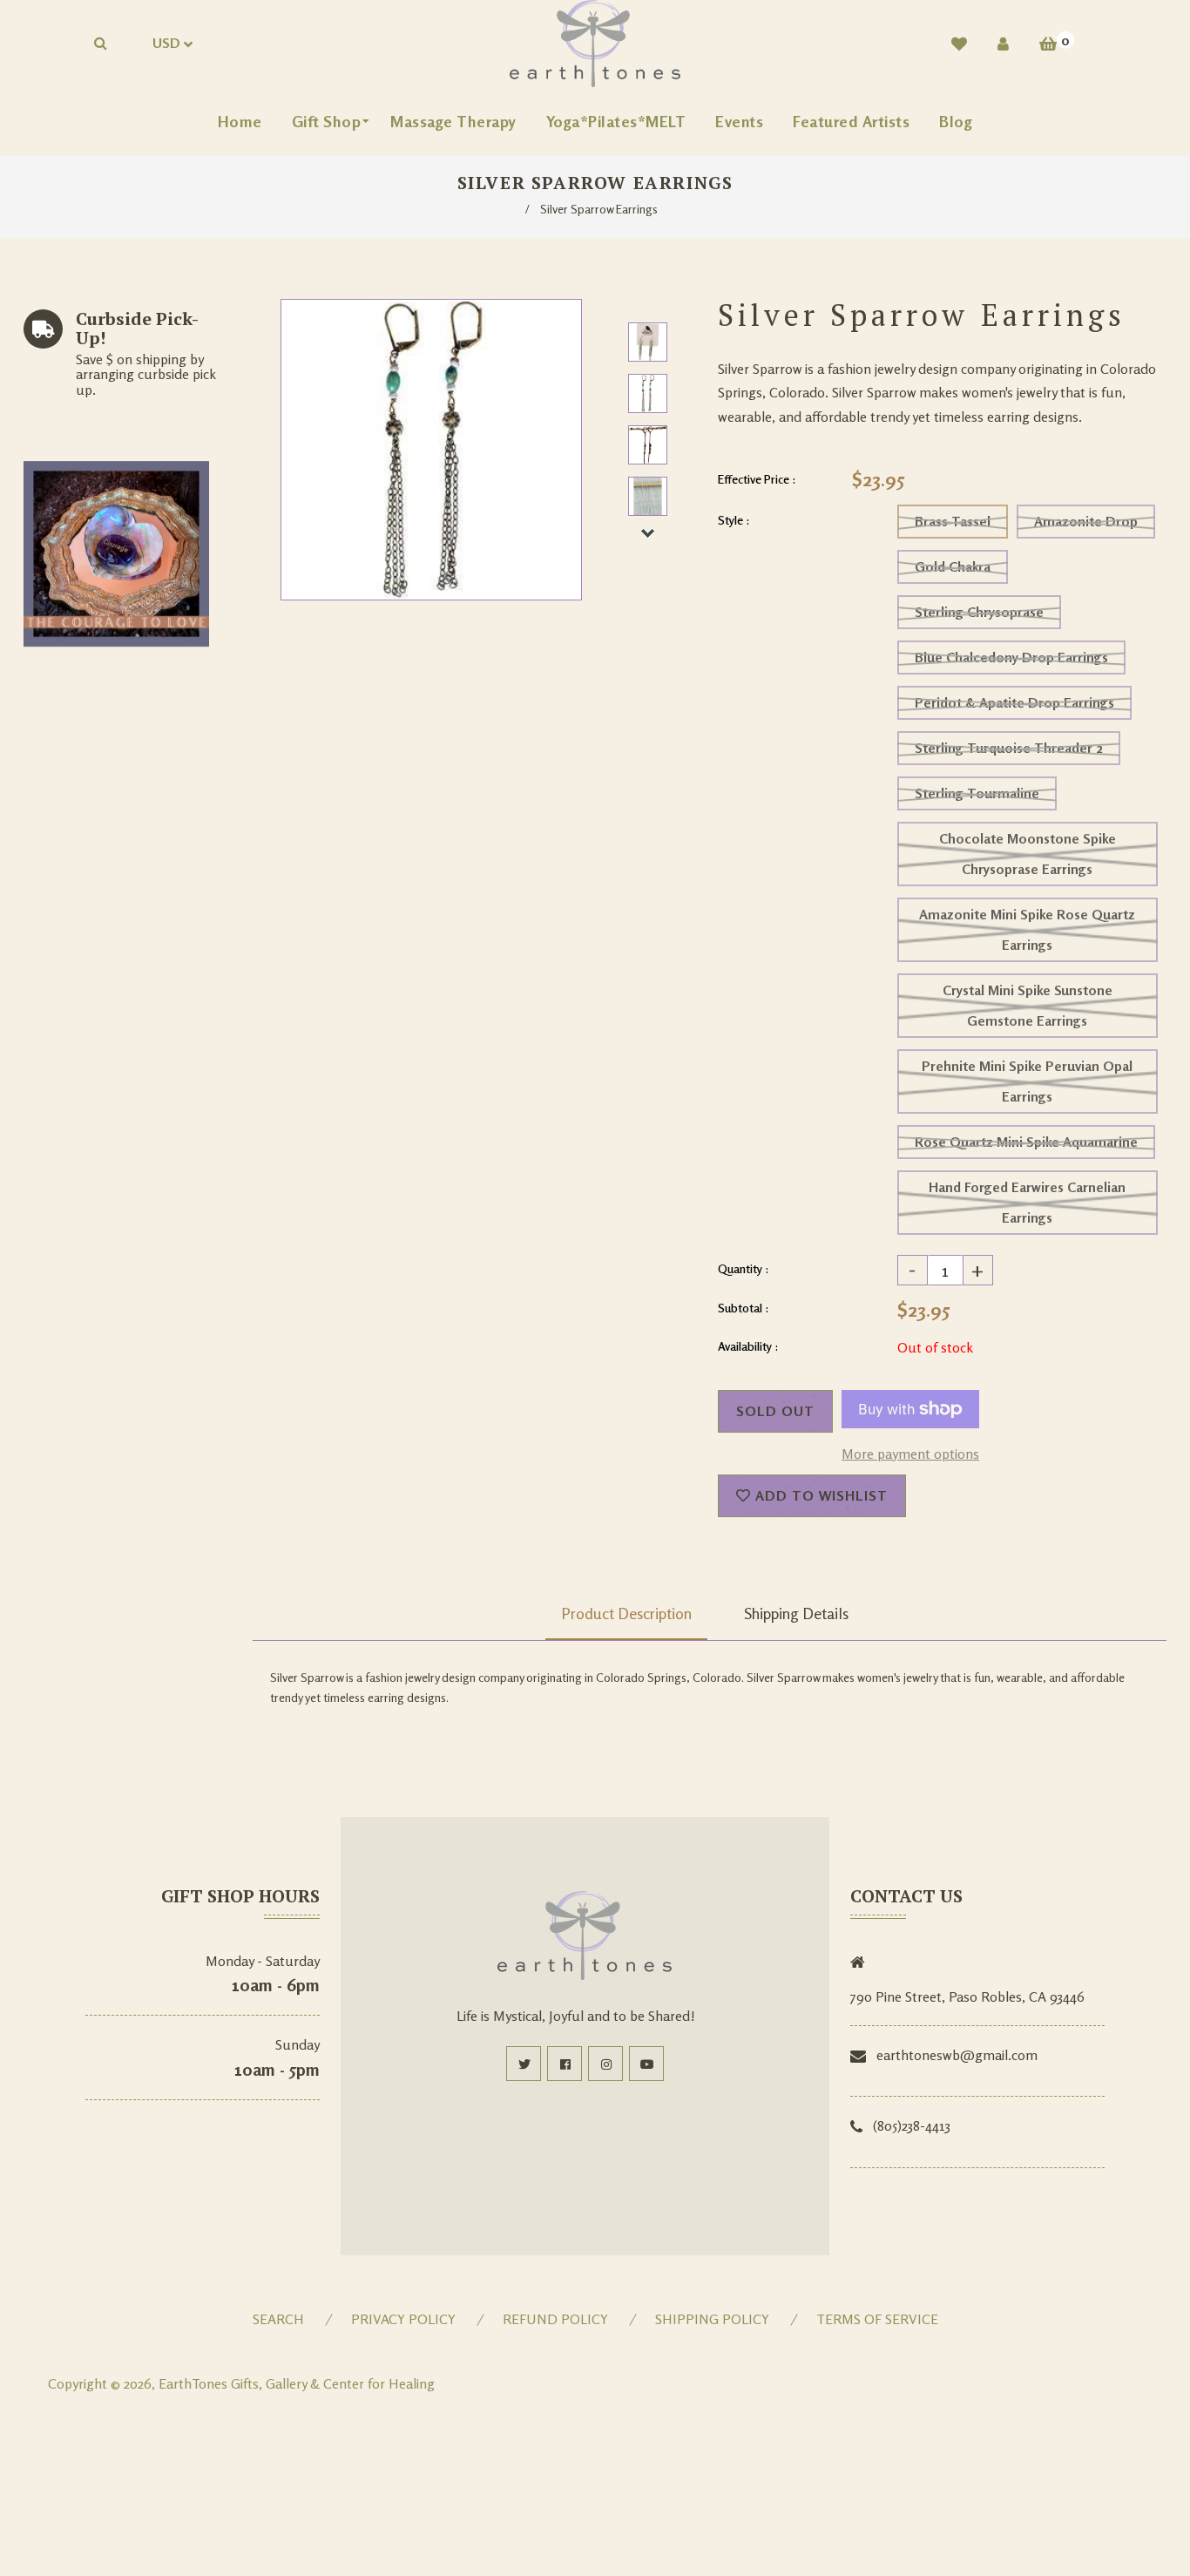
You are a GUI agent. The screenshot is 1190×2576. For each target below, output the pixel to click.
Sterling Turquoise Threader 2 (1009, 748)
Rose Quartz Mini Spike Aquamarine (1026, 1142)
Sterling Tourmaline (977, 793)
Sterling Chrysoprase (979, 612)
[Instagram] (605, 2064)
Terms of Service (877, 2319)
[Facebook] (565, 2064)
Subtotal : (744, 1308)
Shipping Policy (712, 2319)
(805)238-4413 (912, 2125)
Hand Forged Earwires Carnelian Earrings (1027, 1202)
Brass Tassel (953, 521)
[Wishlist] (959, 44)
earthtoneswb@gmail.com (957, 2055)
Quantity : (744, 1268)
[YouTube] (646, 2064)
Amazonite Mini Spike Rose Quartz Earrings (1027, 929)
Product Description (626, 1613)
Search (278, 2319)
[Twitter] (524, 2064)
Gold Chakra (953, 566)
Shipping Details (796, 1613)
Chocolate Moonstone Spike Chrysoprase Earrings (1028, 854)
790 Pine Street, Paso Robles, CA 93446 (967, 1996)
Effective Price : (757, 479)
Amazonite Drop (1086, 521)
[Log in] (1003, 44)
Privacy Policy (403, 2319)
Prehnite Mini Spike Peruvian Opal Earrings (1027, 1081)
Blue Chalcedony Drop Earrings (1011, 657)
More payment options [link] (910, 1454)
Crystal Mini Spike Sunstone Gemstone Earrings (1028, 1005)
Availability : (748, 1346)
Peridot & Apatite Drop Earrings (1014, 702)
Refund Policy (555, 2319)
